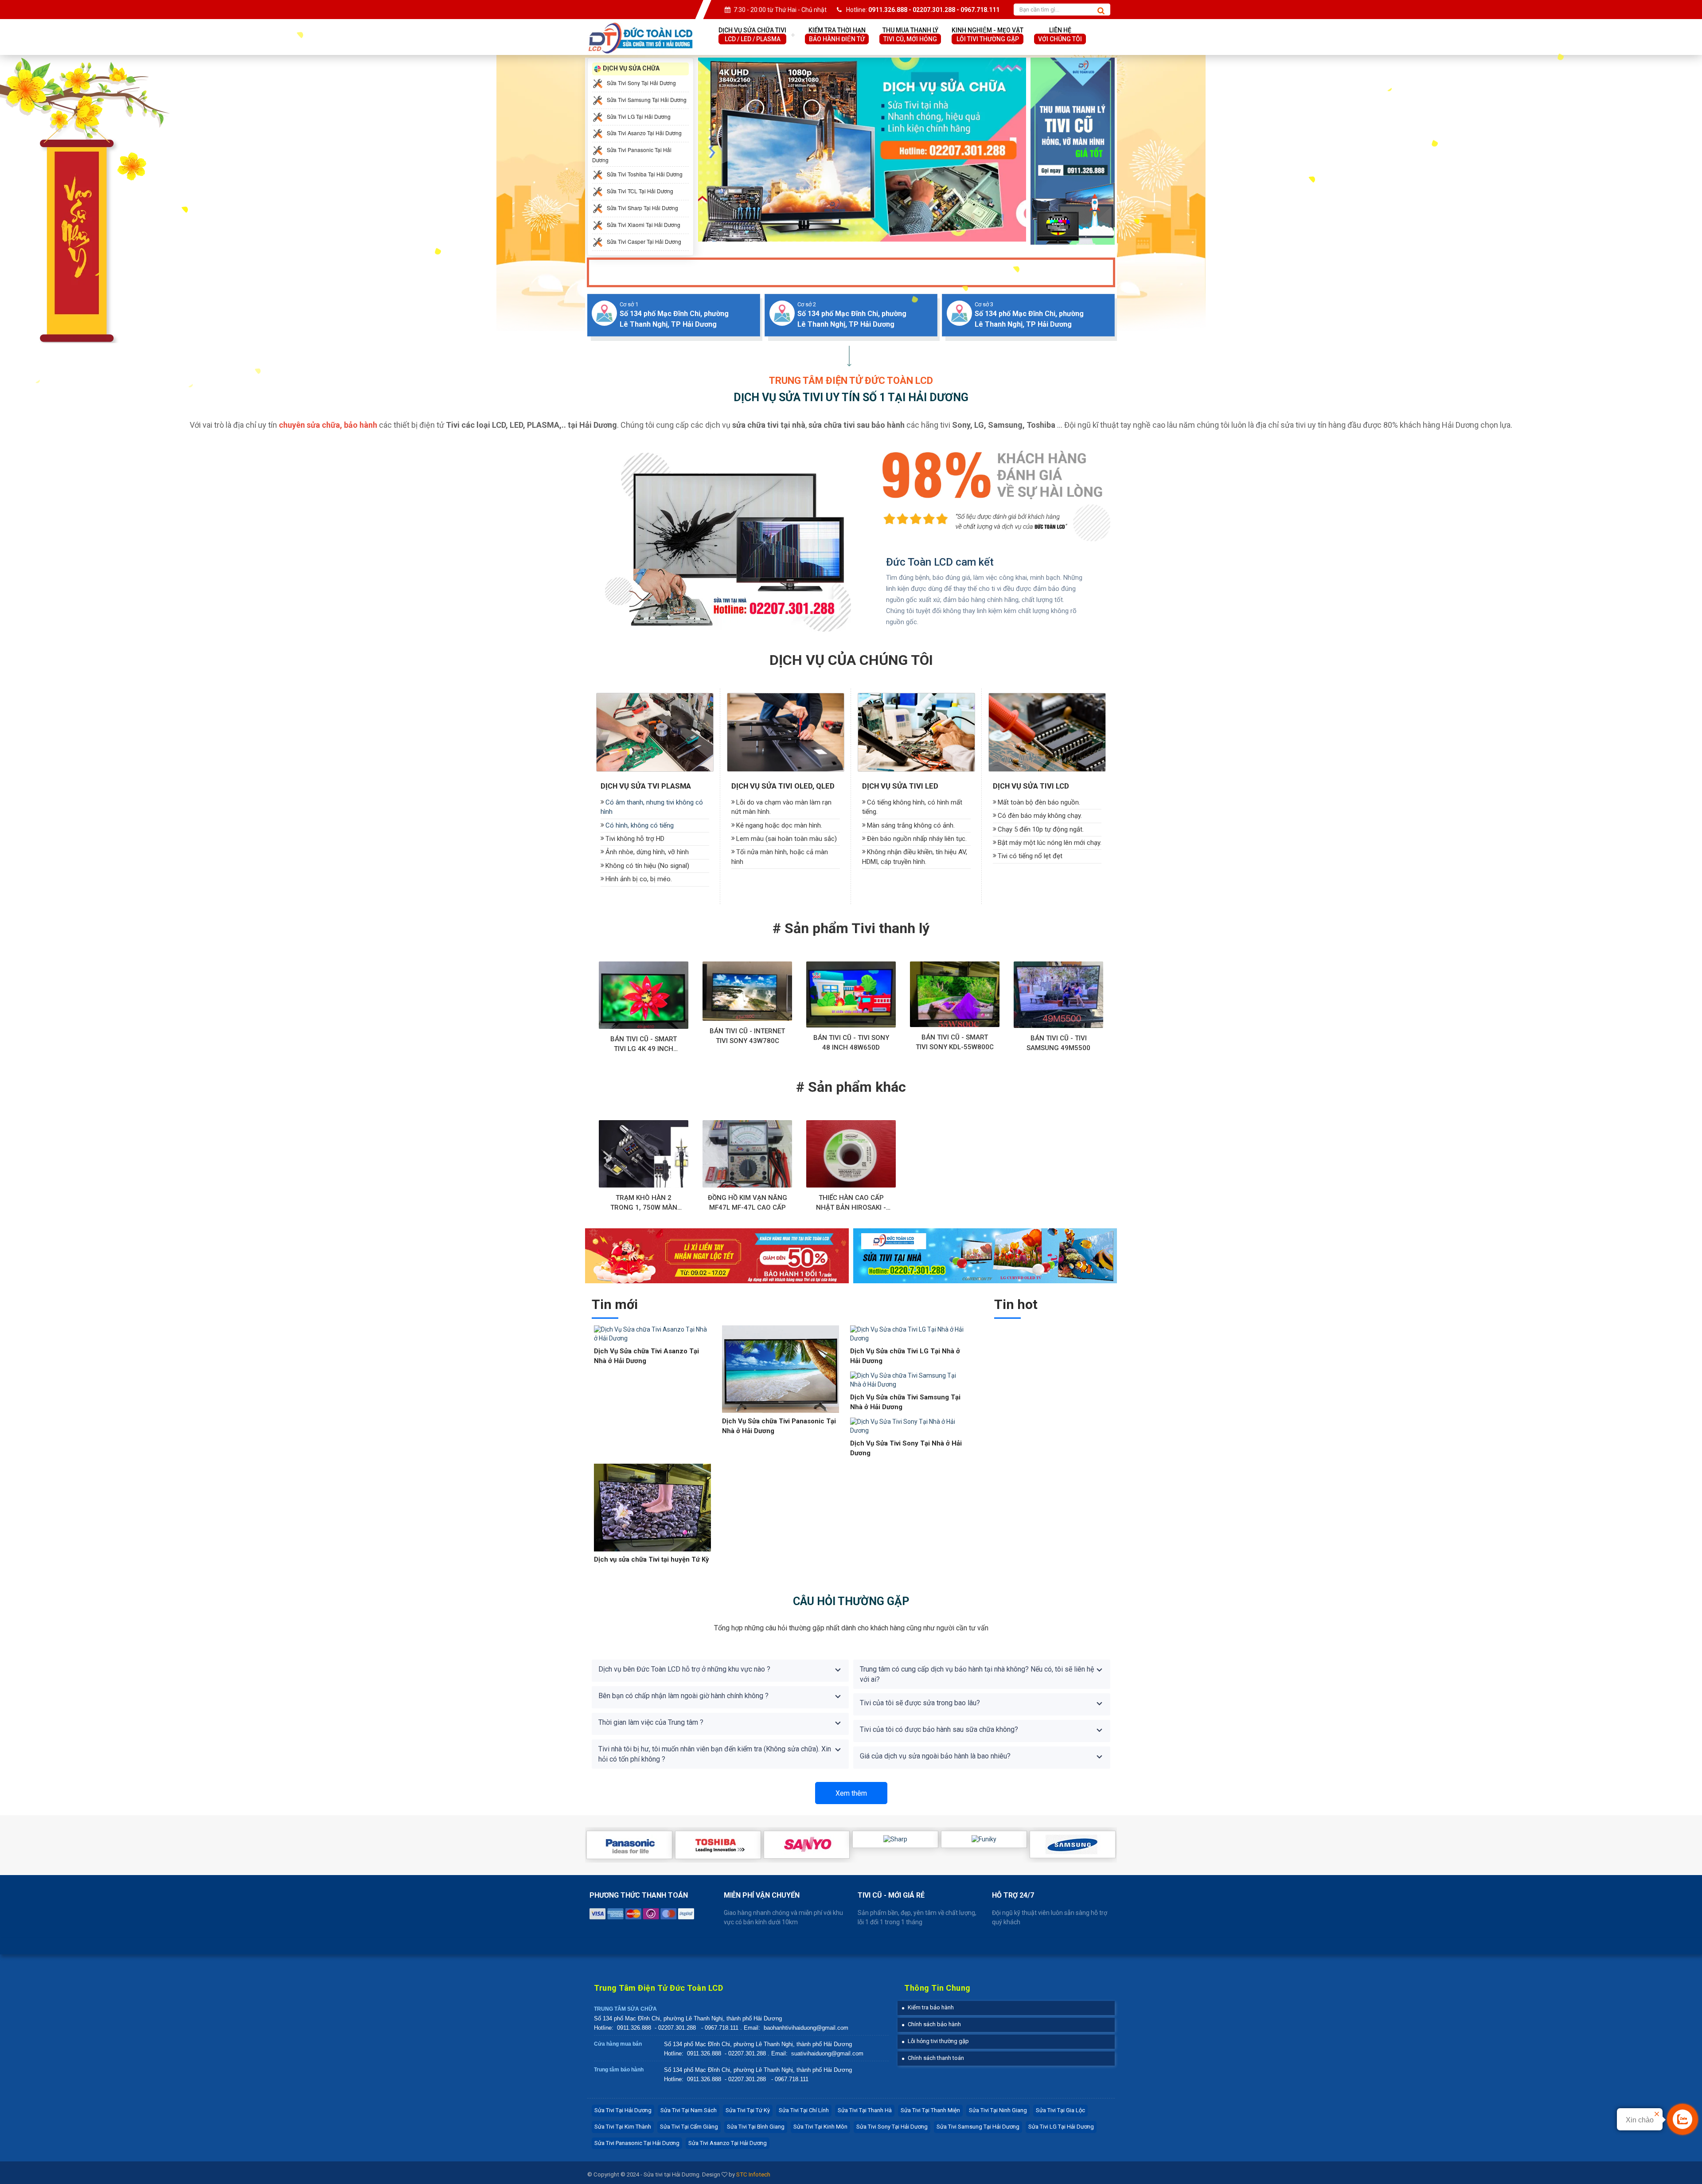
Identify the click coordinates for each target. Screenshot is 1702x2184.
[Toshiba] (718, 1845)
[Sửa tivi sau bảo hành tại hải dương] (862, 149)
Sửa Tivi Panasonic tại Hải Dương (637, 2143)
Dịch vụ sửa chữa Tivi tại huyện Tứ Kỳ (652, 1559)
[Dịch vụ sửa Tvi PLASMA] (655, 732)
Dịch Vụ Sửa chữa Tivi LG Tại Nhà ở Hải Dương (905, 1356)
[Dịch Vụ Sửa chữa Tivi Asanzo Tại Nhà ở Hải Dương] (652, 1334)
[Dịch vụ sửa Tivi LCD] (1047, 732)
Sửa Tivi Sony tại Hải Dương (892, 2127)
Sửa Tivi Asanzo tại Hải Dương (728, 2143)
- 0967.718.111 (720, 2028)
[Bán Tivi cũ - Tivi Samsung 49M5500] (1058, 995)
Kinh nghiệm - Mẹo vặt (988, 35)
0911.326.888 (634, 2028)
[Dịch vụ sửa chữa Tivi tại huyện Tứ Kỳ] (652, 1507)
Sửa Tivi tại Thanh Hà (865, 2110)
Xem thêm (851, 1793)
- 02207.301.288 (676, 2028)
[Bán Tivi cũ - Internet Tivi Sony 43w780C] (747, 991)
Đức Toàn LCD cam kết (940, 562)
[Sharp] (895, 1839)
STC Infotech (753, 2174)
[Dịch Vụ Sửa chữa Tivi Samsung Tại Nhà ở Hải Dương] (909, 1380)
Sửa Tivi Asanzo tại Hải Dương (644, 133)
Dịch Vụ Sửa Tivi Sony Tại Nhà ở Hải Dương (906, 1448)
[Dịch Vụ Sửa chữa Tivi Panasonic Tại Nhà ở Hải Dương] (781, 1369)
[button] (928, 2007)
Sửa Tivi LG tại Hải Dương (1061, 2127)
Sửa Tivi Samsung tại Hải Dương (978, 2127)
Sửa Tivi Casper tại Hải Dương (643, 241)
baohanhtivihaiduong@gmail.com (806, 2028)
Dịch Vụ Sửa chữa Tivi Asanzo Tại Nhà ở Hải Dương (646, 1356)
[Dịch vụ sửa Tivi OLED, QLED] (786, 732)
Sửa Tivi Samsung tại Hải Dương (646, 99)
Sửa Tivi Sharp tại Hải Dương (642, 208)
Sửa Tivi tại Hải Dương (623, 2110)
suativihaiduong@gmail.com (827, 2053)
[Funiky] (984, 1839)
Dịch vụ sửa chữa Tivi (752, 35)
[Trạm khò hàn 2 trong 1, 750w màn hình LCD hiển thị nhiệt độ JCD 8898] (644, 1154)
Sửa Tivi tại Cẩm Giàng (689, 2127)
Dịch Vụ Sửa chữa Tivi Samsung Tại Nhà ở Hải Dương (905, 1402)
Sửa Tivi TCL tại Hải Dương (639, 191)
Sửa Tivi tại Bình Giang (756, 2127)
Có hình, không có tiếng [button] (640, 825)
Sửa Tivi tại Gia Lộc (1060, 2110)
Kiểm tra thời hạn (837, 35)
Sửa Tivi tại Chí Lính (804, 2110)
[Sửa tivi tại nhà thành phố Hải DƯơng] (985, 1255)
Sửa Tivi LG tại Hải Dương (638, 116)
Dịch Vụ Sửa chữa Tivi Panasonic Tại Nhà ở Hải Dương (779, 1426)
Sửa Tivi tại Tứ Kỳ (748, 2110)
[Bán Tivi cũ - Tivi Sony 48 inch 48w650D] (851, 994)
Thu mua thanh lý (910, 35)
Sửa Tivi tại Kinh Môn (820, 2127)
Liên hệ (1060, 35)
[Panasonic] (629, 1845)
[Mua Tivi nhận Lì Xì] (717, 1255)
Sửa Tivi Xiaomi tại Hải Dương (643, 225)
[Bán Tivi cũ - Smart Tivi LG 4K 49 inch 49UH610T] (644, 995)
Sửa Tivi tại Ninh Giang (998, 2110)
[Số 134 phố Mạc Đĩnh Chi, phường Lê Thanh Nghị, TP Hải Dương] (604, 313)
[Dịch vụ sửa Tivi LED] (916, 732)
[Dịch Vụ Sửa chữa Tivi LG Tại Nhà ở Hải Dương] (909, 1334)
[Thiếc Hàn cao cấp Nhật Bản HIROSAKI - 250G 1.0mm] (851, 1154)
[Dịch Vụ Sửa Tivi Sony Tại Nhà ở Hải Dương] (909, 1426)
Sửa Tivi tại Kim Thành (623, 2127)
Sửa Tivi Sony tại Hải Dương (641, 82)
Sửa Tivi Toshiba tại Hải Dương (644, 174)
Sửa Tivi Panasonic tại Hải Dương (632, 155)
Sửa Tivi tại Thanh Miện (930, 2110)
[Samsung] (1073, 1844)
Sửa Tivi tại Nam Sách (689, 2110)
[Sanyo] (807, 1845)
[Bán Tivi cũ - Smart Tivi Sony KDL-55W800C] (955, 994)
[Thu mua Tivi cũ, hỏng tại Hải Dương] (1073, 151)
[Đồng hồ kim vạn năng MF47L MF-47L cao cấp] (747, 1154)
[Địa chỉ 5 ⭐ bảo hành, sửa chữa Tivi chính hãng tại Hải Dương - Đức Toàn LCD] (640, 27)
